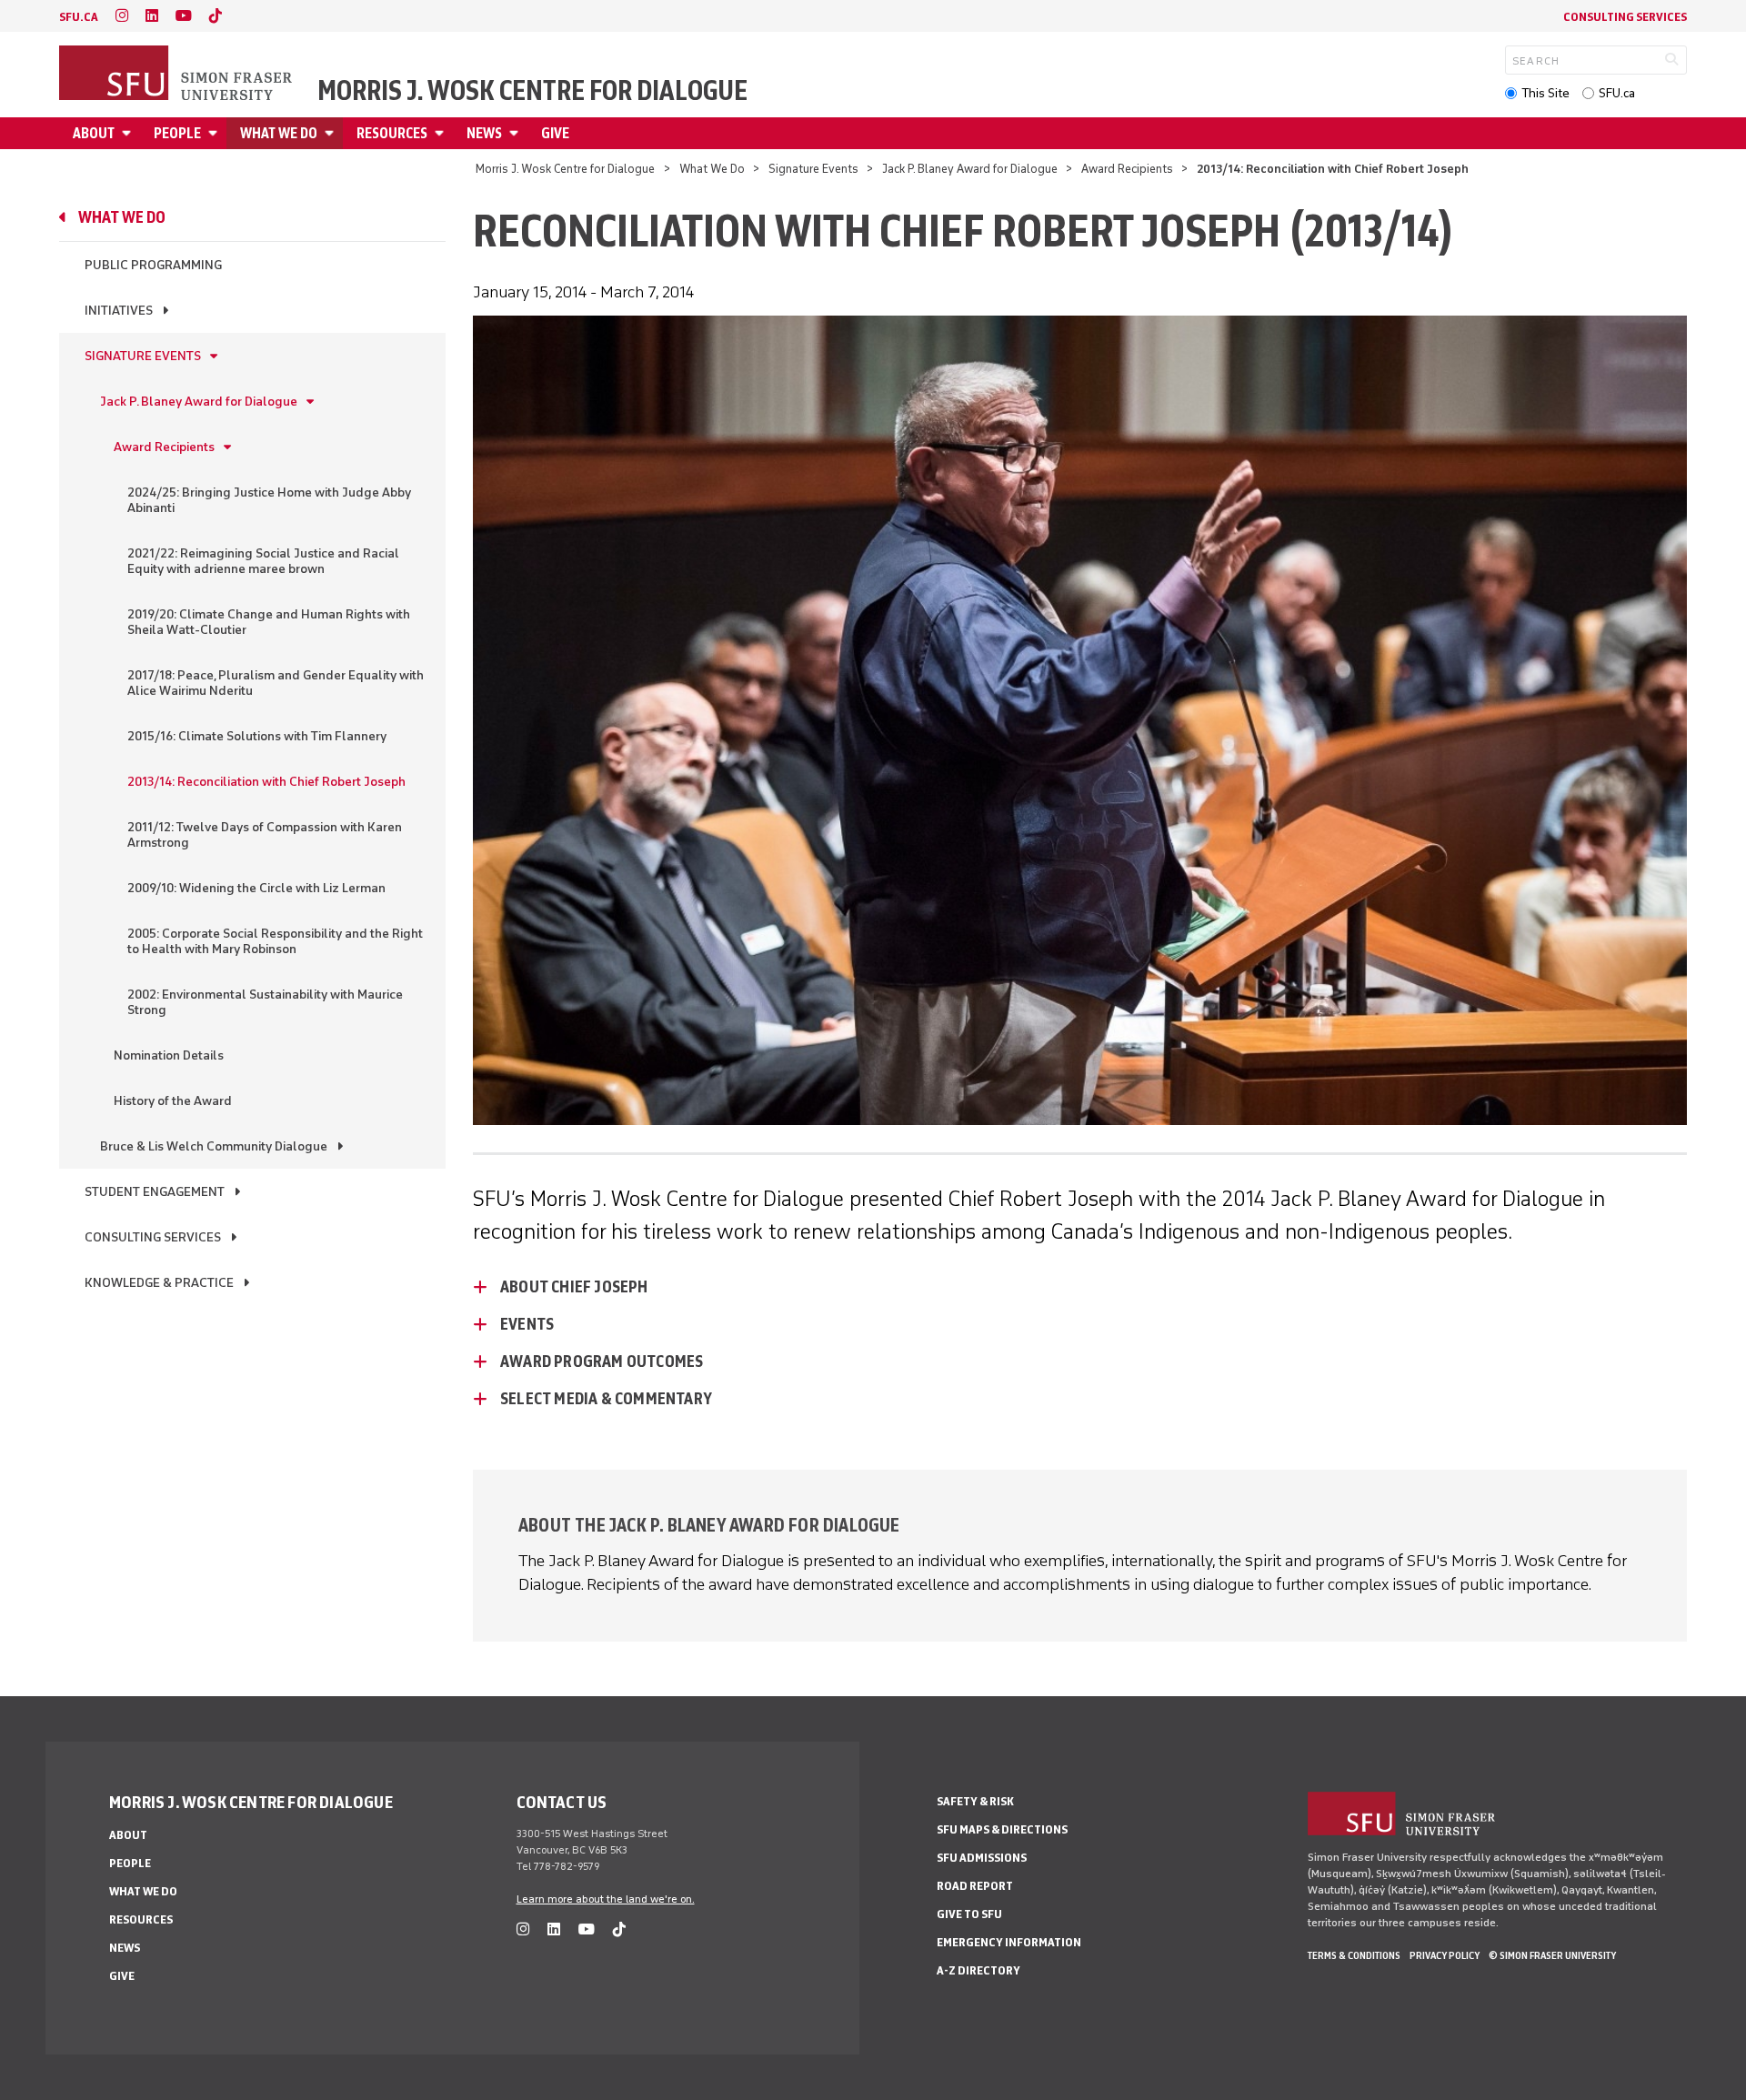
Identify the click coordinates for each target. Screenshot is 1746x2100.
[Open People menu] (216, 133)
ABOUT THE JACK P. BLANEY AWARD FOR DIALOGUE (709, 1525)
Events (527, 1324)
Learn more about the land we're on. (606, 1899)
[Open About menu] (129, 133)
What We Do (279, 133)
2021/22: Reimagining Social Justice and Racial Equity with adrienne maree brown (263, 561)
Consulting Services (1625, 17)
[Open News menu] (517, 133)
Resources (392, 133)
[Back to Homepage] (177, 75)
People (177, 133)
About (94, 133)
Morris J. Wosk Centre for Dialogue (532, 91)
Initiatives (119, 311)
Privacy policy (1445, 1955)
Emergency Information (1009, 1942)
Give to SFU (969, 1914)
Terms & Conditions (1354, 1955)
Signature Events (813, 169)
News (484, 133)
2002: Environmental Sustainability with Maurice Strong (265, 1002)
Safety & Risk (975, 1801)
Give (555, 133)
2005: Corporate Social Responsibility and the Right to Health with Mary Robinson (275, 941)
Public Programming (153, 265)
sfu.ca (79, 17)
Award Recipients (1127, 169)
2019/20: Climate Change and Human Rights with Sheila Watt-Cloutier (269, 622)
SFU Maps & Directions (1002, 1829)
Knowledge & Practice (159, 1283)
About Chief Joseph (580, 1287)
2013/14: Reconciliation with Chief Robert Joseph (266, 782)
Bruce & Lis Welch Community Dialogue (214, 1146)
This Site (1545, 93)
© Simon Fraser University (1552, 1955)
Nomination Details (169, 1055)
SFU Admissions (982, 1858)
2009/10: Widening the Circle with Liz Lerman (256, 888)
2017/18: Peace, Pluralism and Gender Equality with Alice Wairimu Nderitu (276, 683)
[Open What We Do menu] (332, 133)
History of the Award (173, 1101)
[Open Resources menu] (442, 133)
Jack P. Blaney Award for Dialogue (970, 169)
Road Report (975, 1886)
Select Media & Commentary (606, 1399)
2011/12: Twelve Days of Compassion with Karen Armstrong (265, 835)
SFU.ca (1617, 93)
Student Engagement (155, 1192)
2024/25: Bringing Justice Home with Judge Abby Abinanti (269, 500)
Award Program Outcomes (602, 1361)
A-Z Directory (978, 1970)
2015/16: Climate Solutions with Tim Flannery (257, 736)
